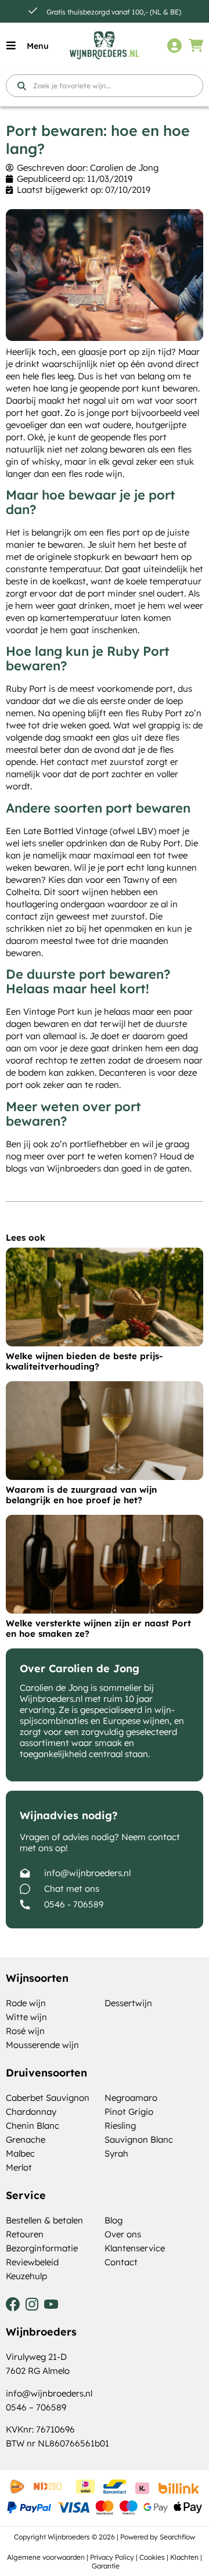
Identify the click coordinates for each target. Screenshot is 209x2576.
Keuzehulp (26, 2276)
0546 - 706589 (74, 1904)
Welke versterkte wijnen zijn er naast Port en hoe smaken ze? (98, 1628)
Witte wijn (26, 2017)
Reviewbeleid (32, 2262)
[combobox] (105, 86)
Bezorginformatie (42, 2248)
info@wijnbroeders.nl (87, 1873)
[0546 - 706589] (25, 1905)
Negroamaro (131, 2098)
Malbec (20, 2153)
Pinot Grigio (129, 2112)
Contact (121, 2262)
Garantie (106, 2566)
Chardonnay (31, 2112)
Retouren (25, 2234)
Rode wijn (26, 2003)
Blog (113, 2220)
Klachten (184, 2557)
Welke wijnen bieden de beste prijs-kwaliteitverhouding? (84, 1361)
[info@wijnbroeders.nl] (25, 1873)
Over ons (123, 2234)
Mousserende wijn (42, 2045)
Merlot (19, 2167)
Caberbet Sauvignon (48, 2098)
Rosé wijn (25, 2031)
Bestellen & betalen (44, 2220)
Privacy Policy (112, 2557)
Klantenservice (135, 2248)
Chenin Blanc (33, 2126)
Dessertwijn (128, 2003)
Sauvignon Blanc (139, 2140)
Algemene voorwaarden (46, 2557)
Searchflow (177, 2537)
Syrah (116, 2153)
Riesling (120, 2126)
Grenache (26, 2140)
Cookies (152, 2557)
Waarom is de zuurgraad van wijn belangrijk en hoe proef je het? (81, 1495)
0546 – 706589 (36, 2407)
